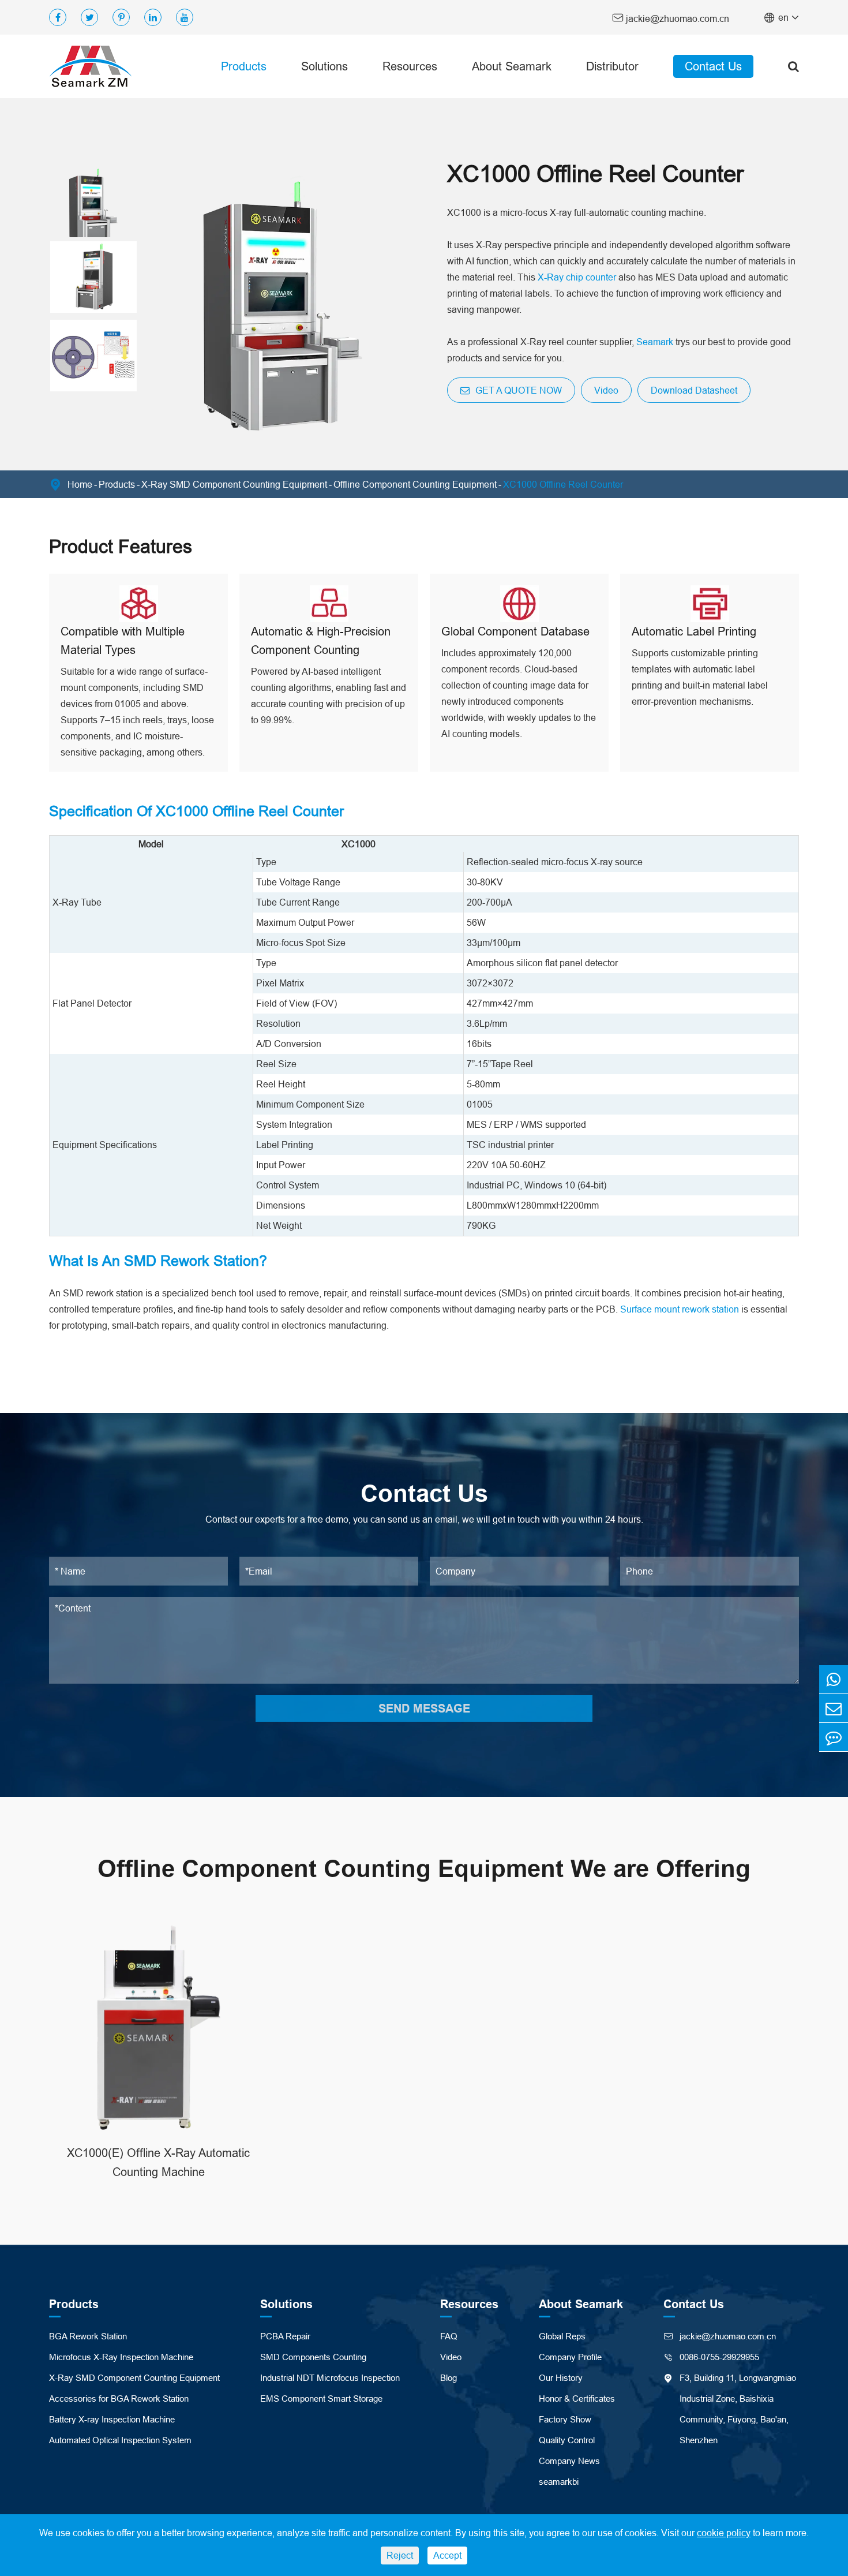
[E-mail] (834, 1708)
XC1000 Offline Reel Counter (563, 484)
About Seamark (512, 66)
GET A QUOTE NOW (517, 390)
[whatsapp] (834, 1679)
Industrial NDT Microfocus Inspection (330, 2378)
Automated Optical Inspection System (120, 2440)
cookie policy (724, 2533)
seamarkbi (559, 2482)
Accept (447, 2555)
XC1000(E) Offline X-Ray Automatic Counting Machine (158, 2162)
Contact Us (713, 66)
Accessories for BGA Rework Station (119, 2399)
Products (244, 66)
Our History (561, 2378)
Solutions (324, 66)
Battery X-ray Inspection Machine (112, 2419)
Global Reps (562, 2336)
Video (606, 390)
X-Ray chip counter (577, 277)
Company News (569, 2461)
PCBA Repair (285, 2336)
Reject (400, 2555)
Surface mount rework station (680, 1309)
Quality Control (567, 2440)
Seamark (655, 342)
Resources (410, 66)
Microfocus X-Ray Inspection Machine (121, 2357)
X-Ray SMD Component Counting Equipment (234, 484)
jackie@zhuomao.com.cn (671, 18)
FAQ (449, 2336)
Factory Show (565, 2419)
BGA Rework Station (88, 2336)
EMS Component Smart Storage (321, 2399)
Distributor (612, 66)
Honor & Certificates (577, 2399)
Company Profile (570, 2357)
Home (80, 484)
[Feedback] (834, 1737)
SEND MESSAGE (424, 1708)
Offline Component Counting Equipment (415, 484)
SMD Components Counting (313, 2357)
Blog (449, 2378)
